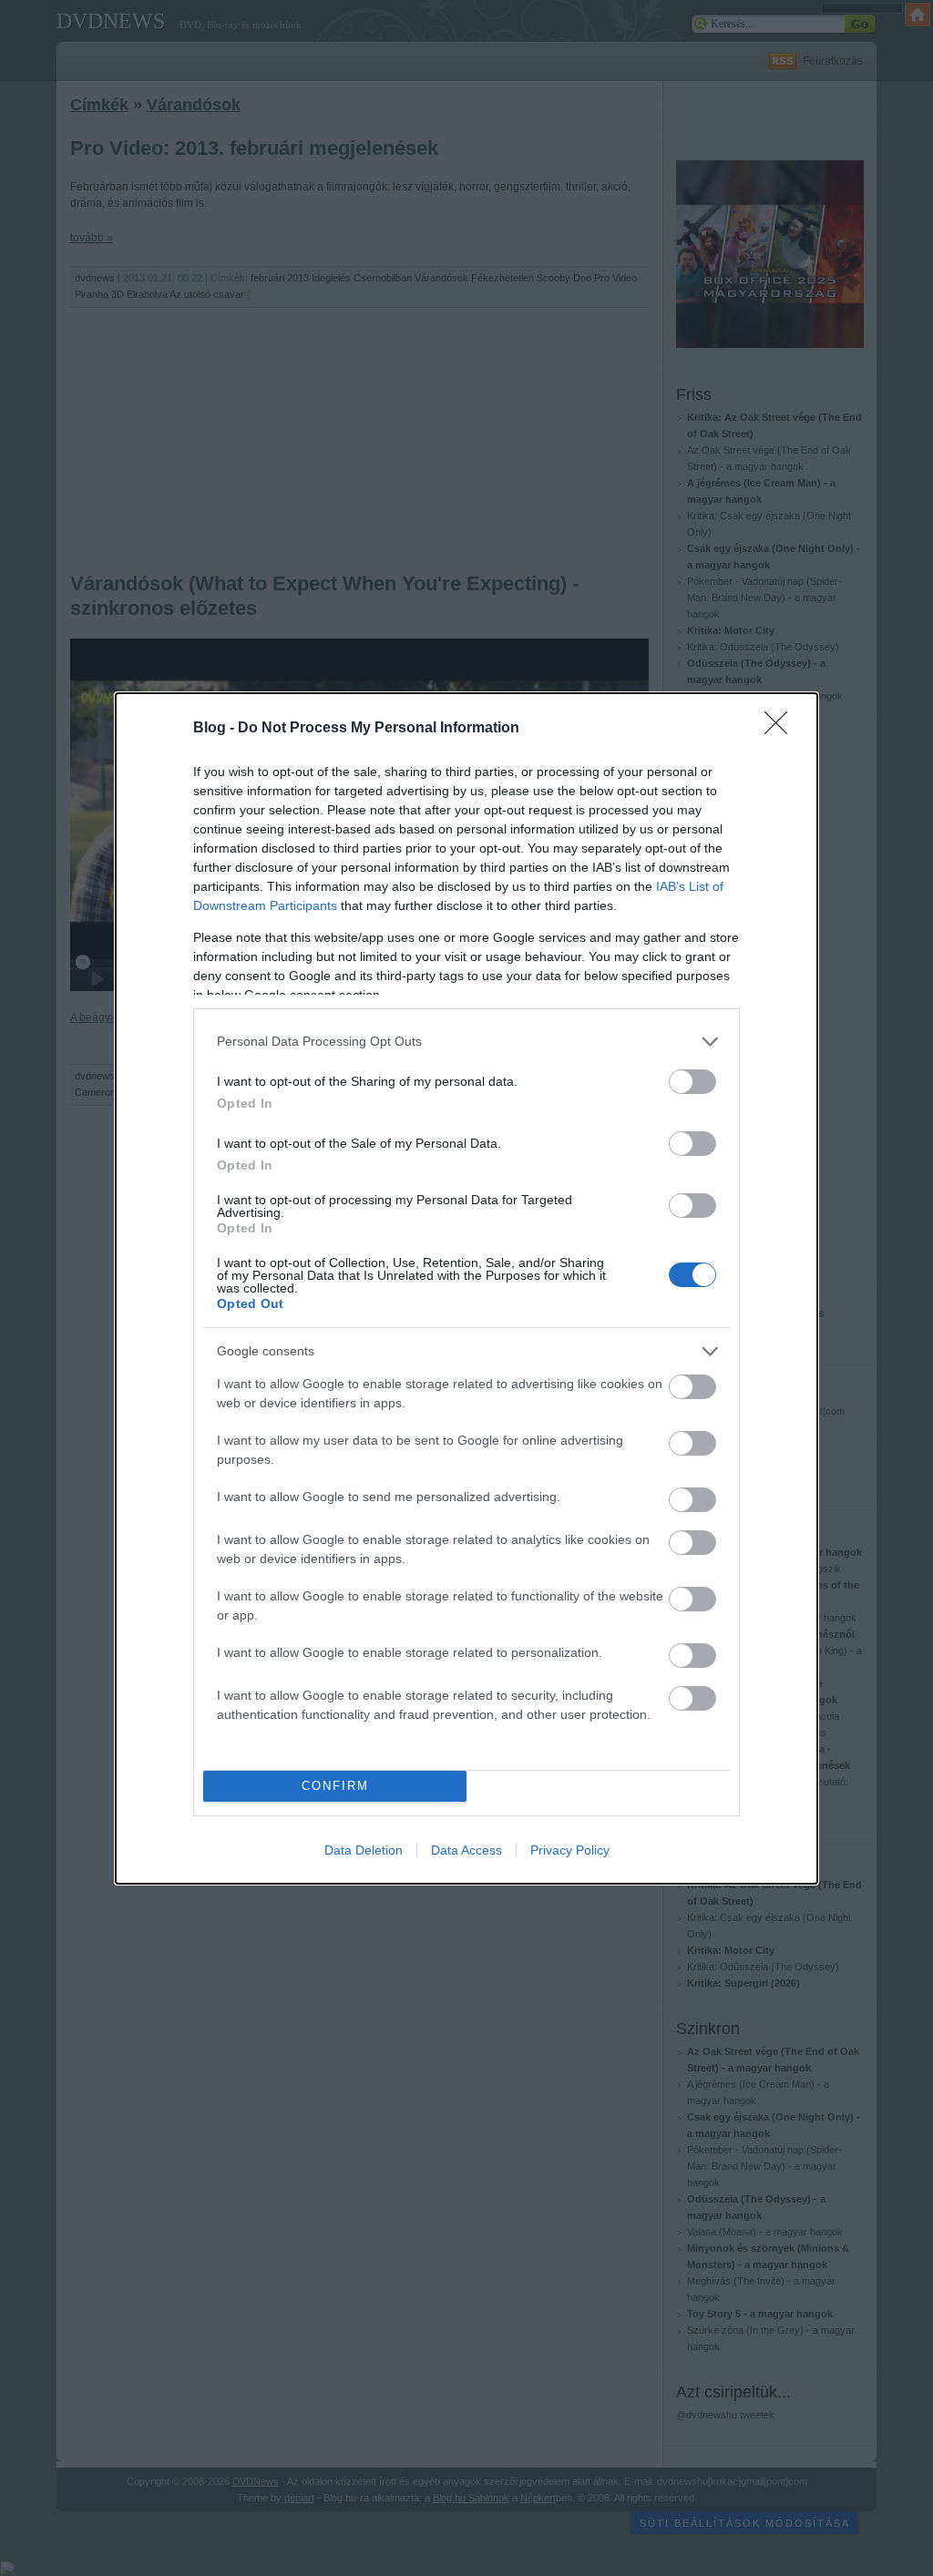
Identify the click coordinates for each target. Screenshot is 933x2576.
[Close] (782, 729)
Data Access (466, 1850)
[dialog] (466, 1288)
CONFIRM (335, 1786)
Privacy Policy (570, 1850)
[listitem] (466, 1042)
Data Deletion (364, 1850)
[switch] (692, 1082)
